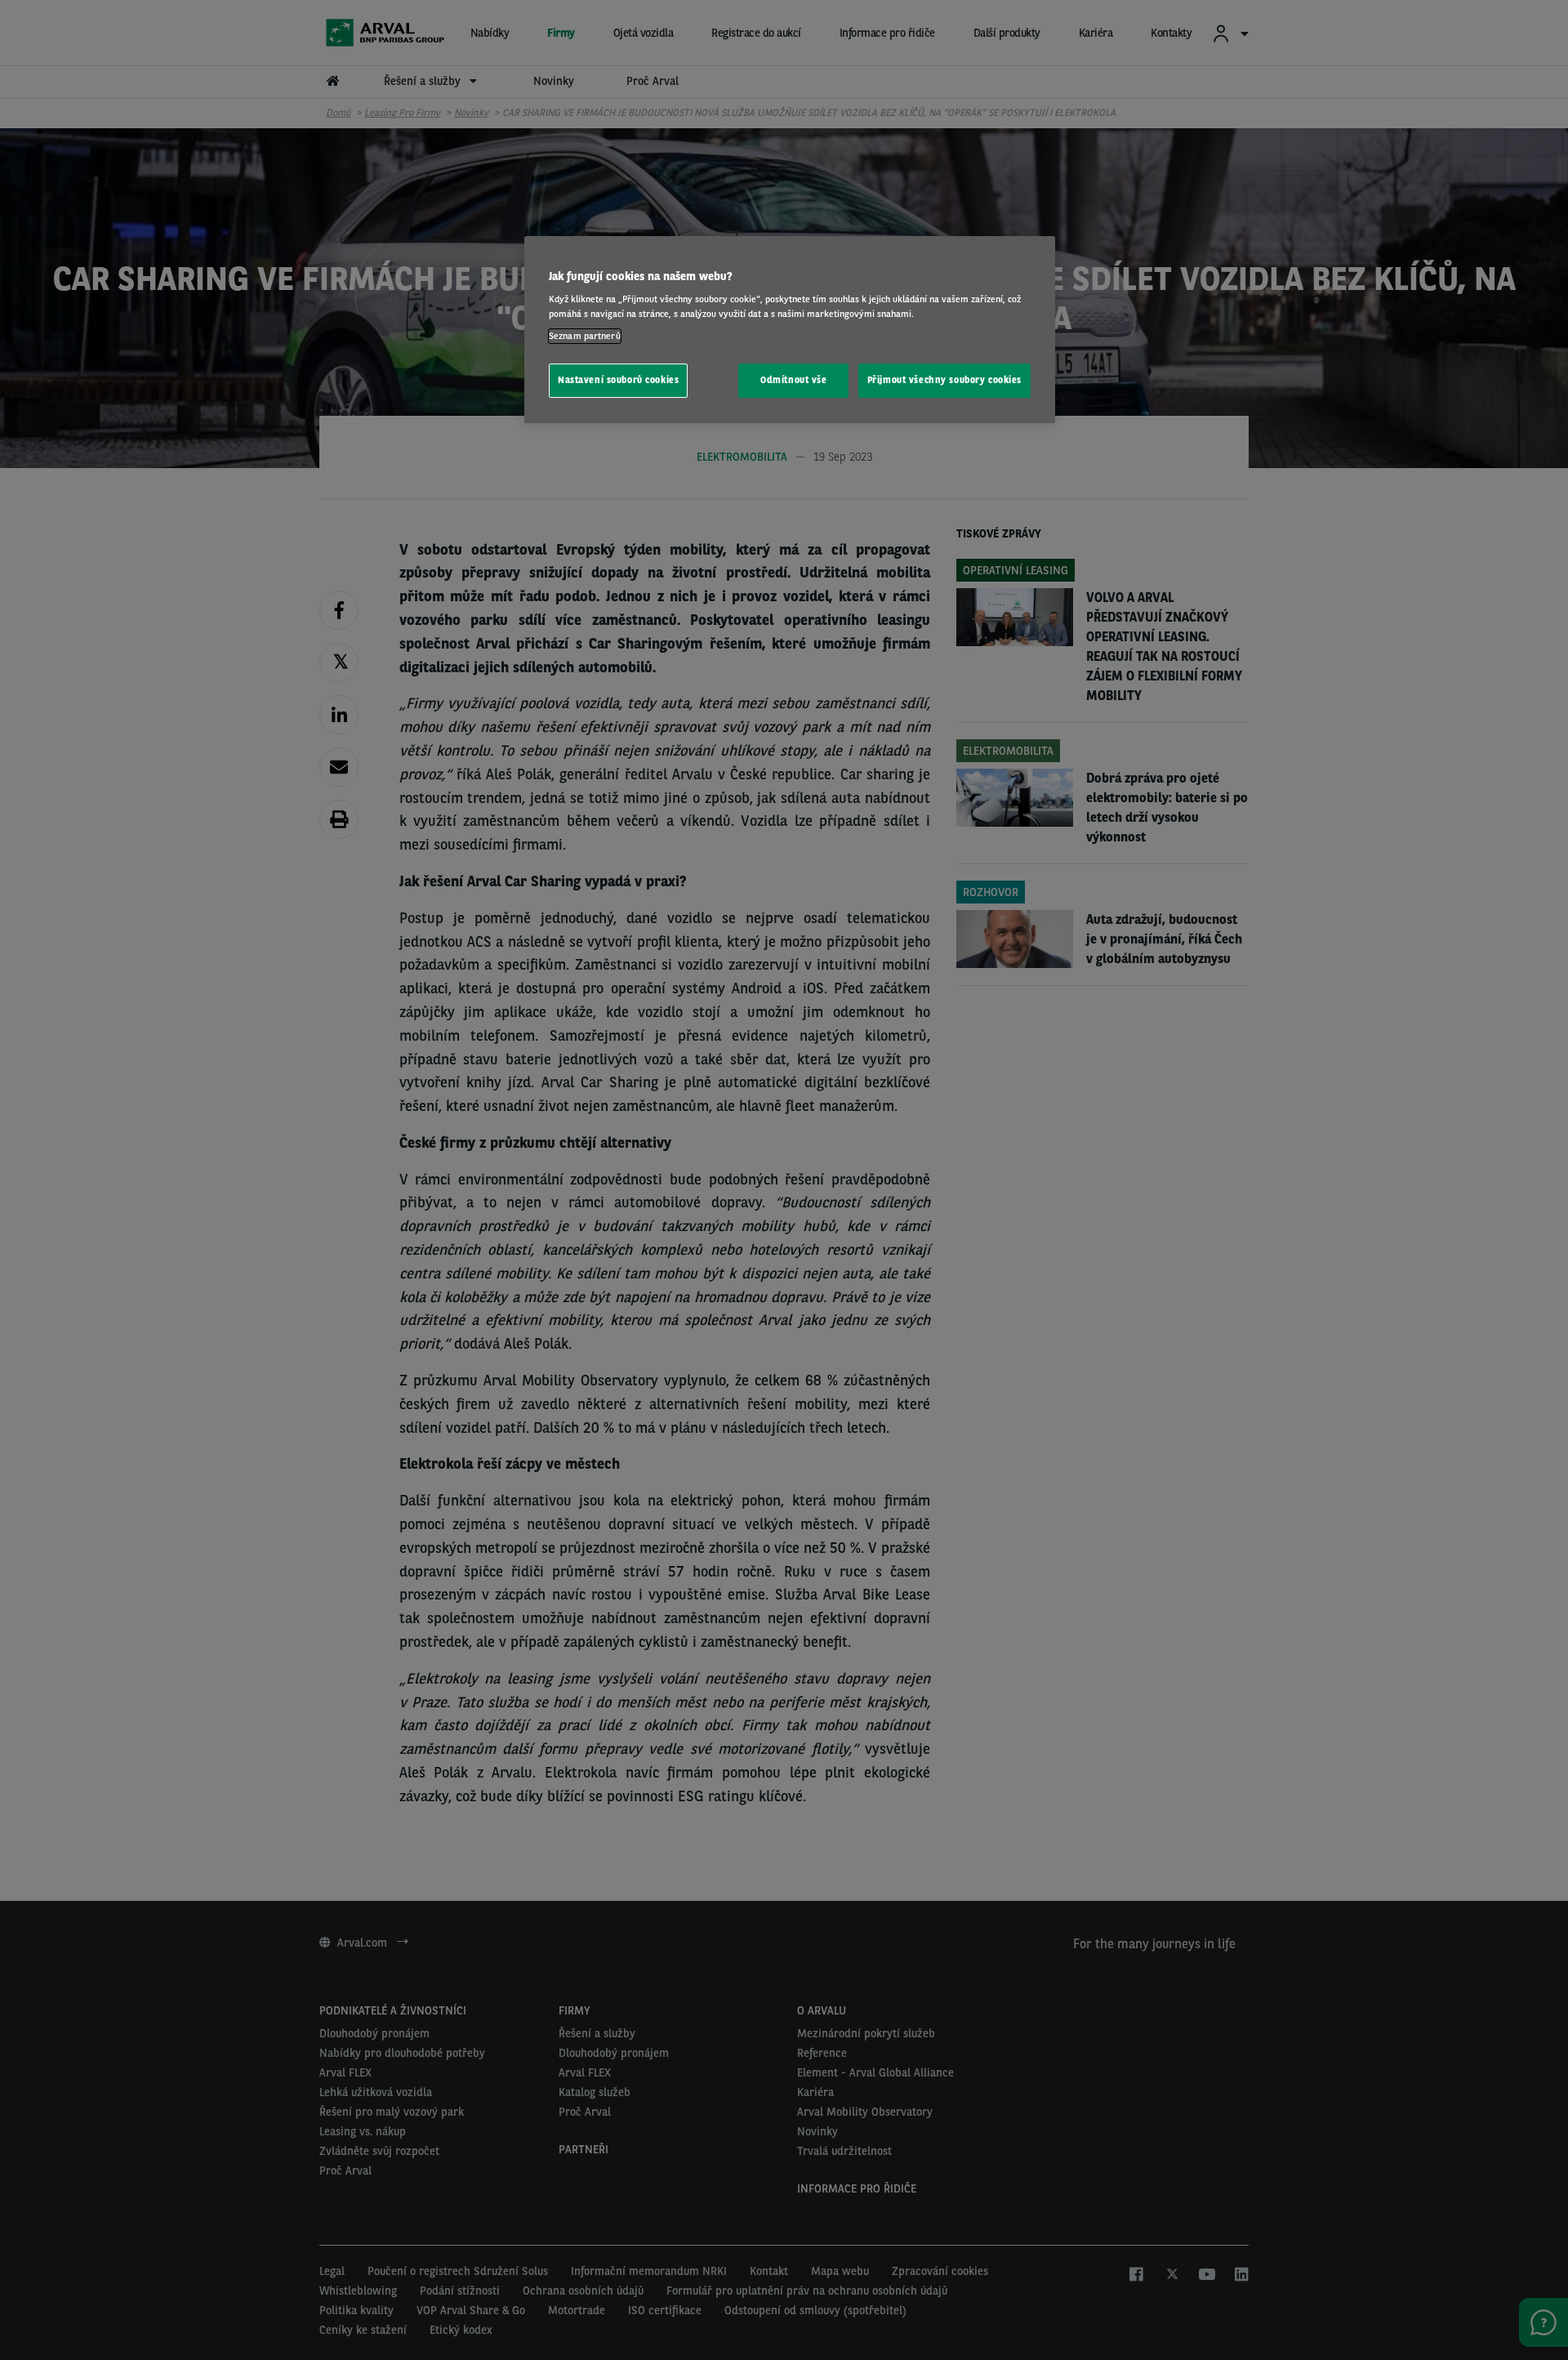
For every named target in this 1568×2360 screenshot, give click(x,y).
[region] (790, 330)
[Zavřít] (1032, 256)
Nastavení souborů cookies (618, 380)
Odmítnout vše (793, 380)
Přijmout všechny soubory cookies (944, 380)
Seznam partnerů (585, 336)
